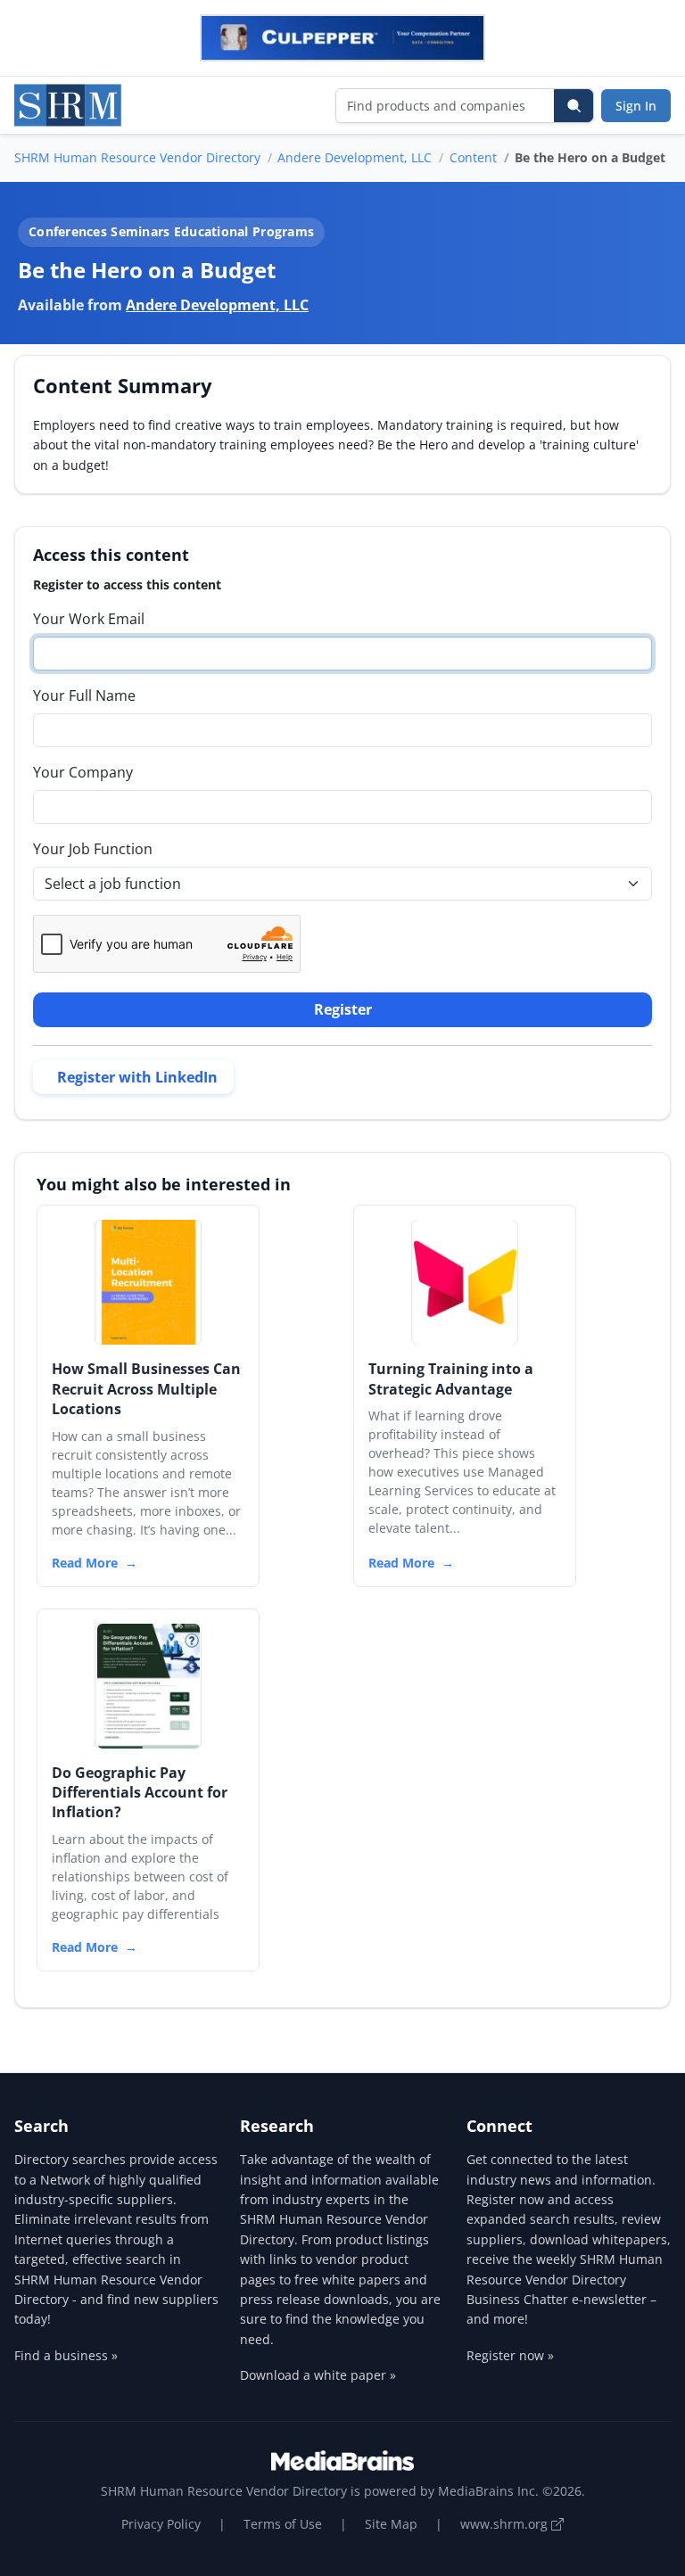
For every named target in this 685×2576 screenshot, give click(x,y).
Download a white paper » (318, 2375)
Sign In (636, 106)
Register (343, 1009)
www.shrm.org (506, 2524)
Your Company (83, 772)
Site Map (391, 2524)
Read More (85, 1563)
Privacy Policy (161, 2524)
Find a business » (66, 2355)
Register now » (510, 2355)
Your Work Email (89, 619)
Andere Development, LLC (355, 157)
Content (473, 157)
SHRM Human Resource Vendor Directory (137, 157)
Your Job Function (93, 849)
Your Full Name (84, 695)
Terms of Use (283, 2524)
